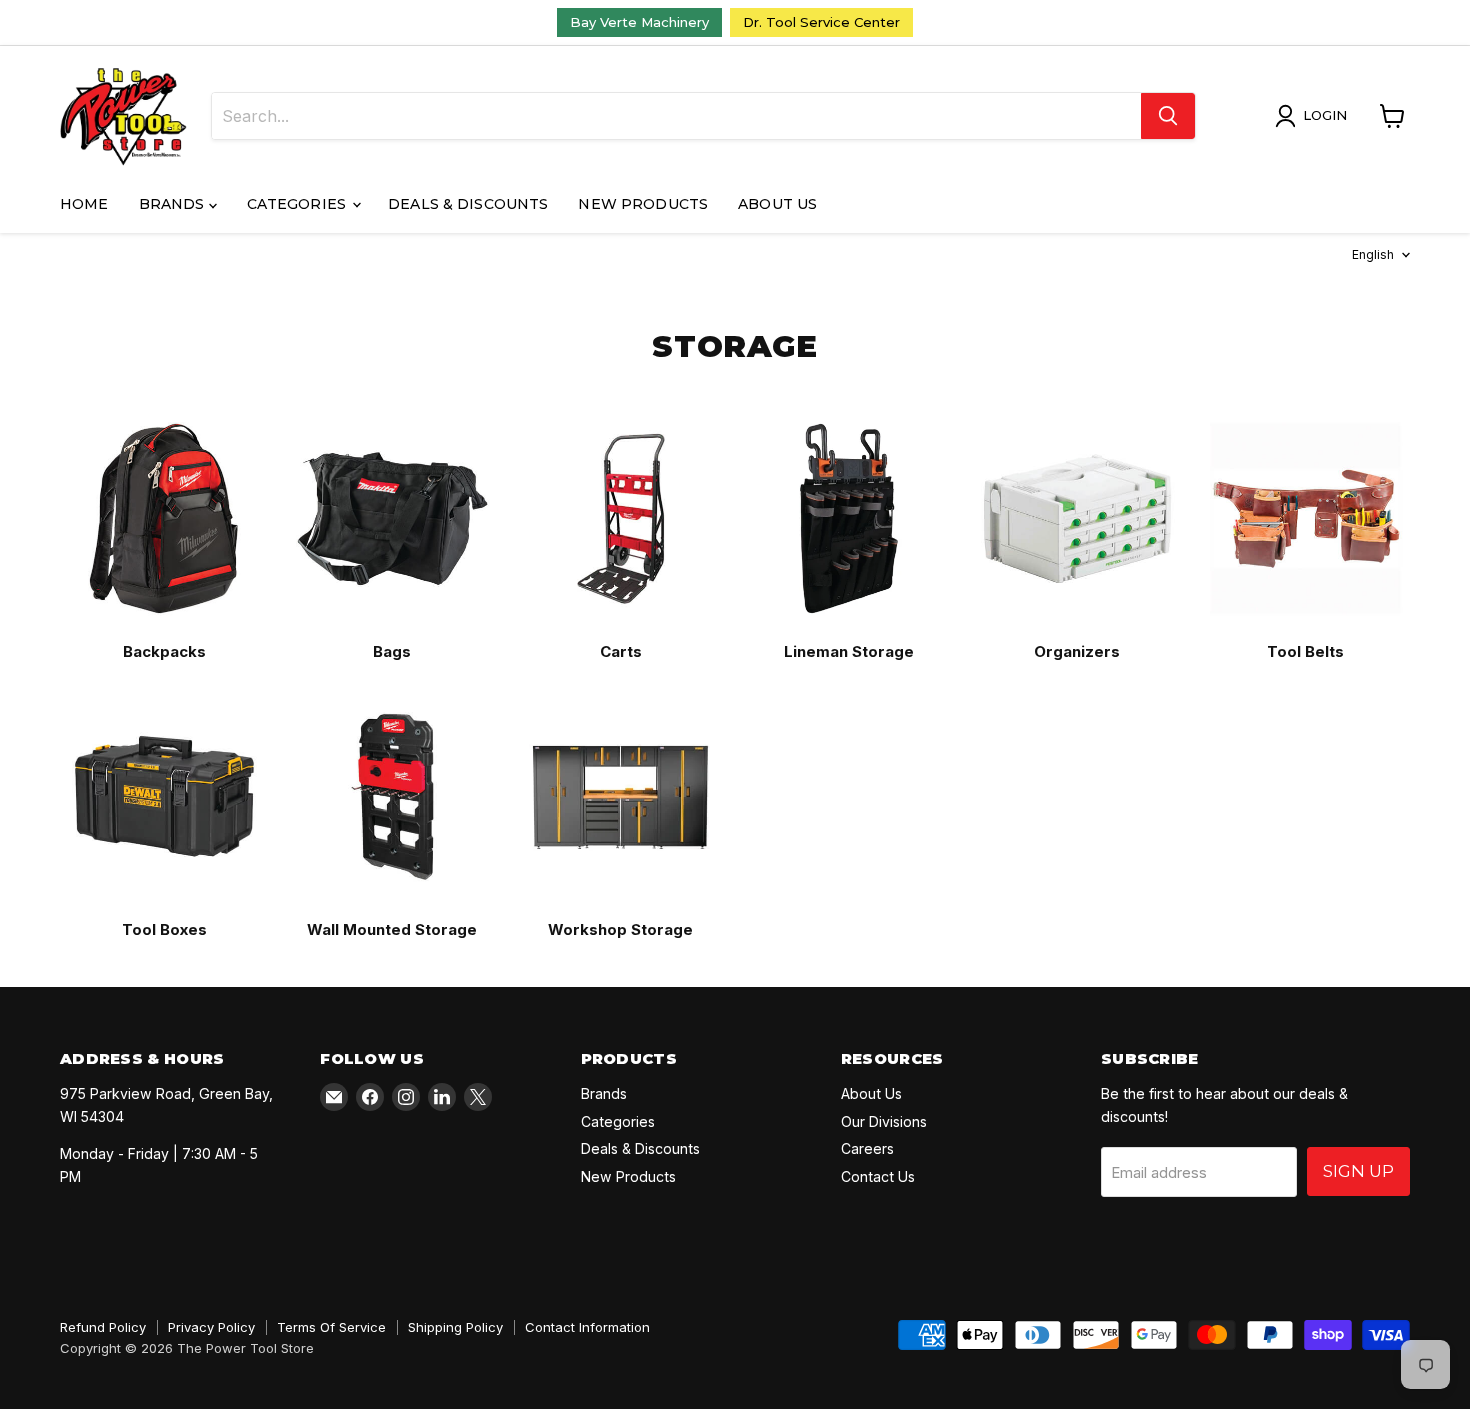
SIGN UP (1358, 1171)
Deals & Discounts (468, 204)
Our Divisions (884, 1121)
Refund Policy (103, 1327)
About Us (777, 204)
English (1373, 254)
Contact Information (587, 1327)
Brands (174, 204)
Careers (867, 1148)
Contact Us (878, 1176)
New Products (643, 204)
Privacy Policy (211, 1327)
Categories (299, 204)
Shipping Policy (455, 1327)
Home (84, 204)
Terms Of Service (331, 1327)
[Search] (1168, 116)
